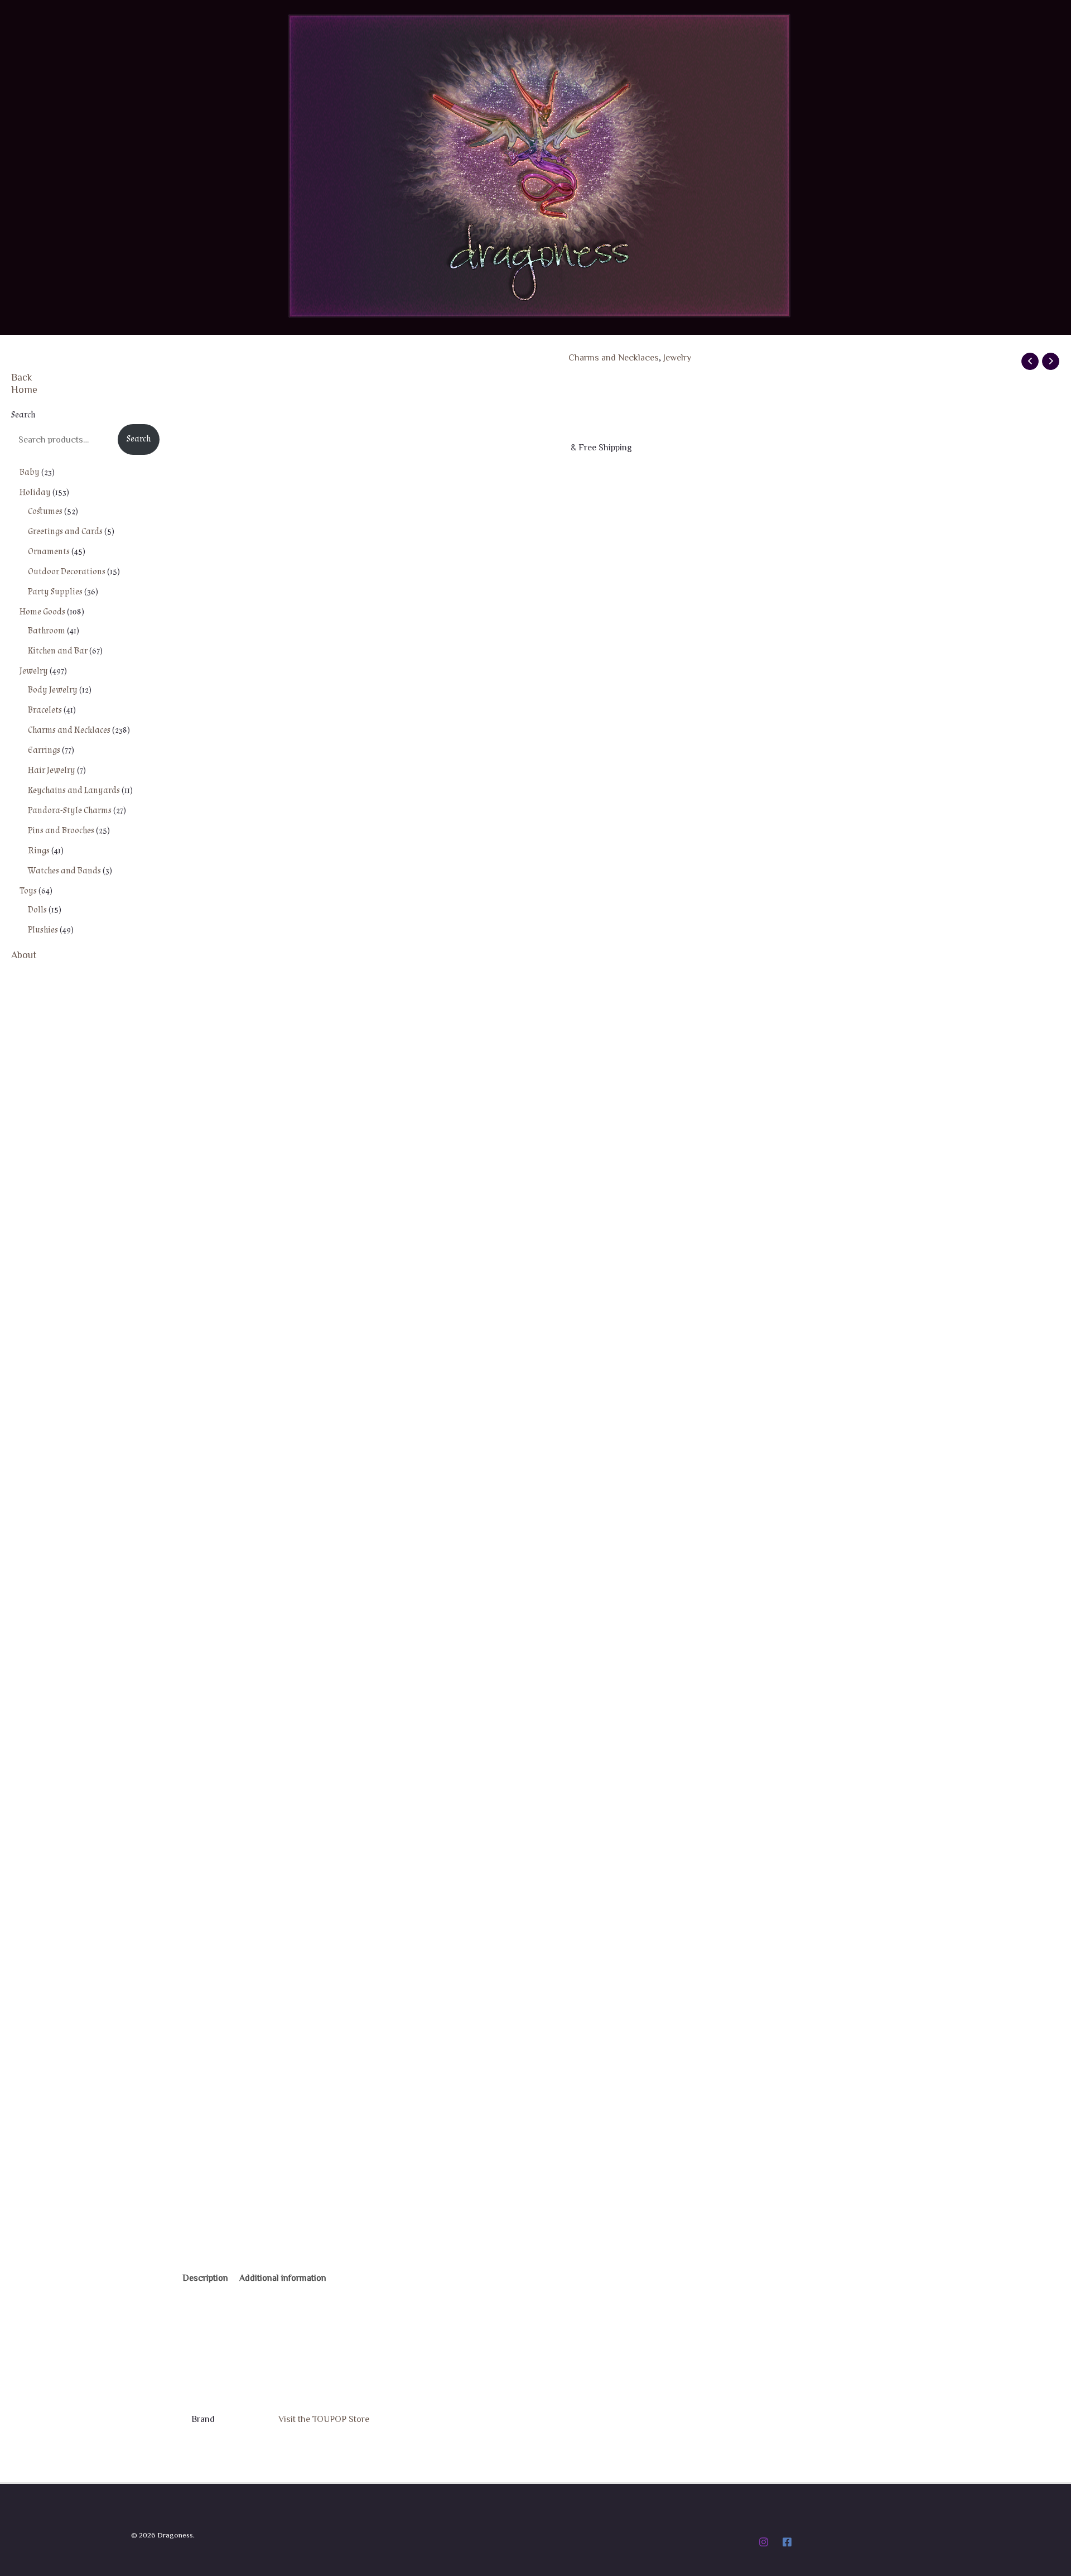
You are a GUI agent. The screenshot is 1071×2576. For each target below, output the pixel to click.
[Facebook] (787, 2542)
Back (22, 377)
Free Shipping (220, 384)
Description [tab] (205, 2277)
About (24, 954)
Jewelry (677, 357)
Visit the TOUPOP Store (324, 2419)
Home (24, 389)
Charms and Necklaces (614, 357)
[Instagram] (764, 2542)
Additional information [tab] (283, 2277)
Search (23, 415)
